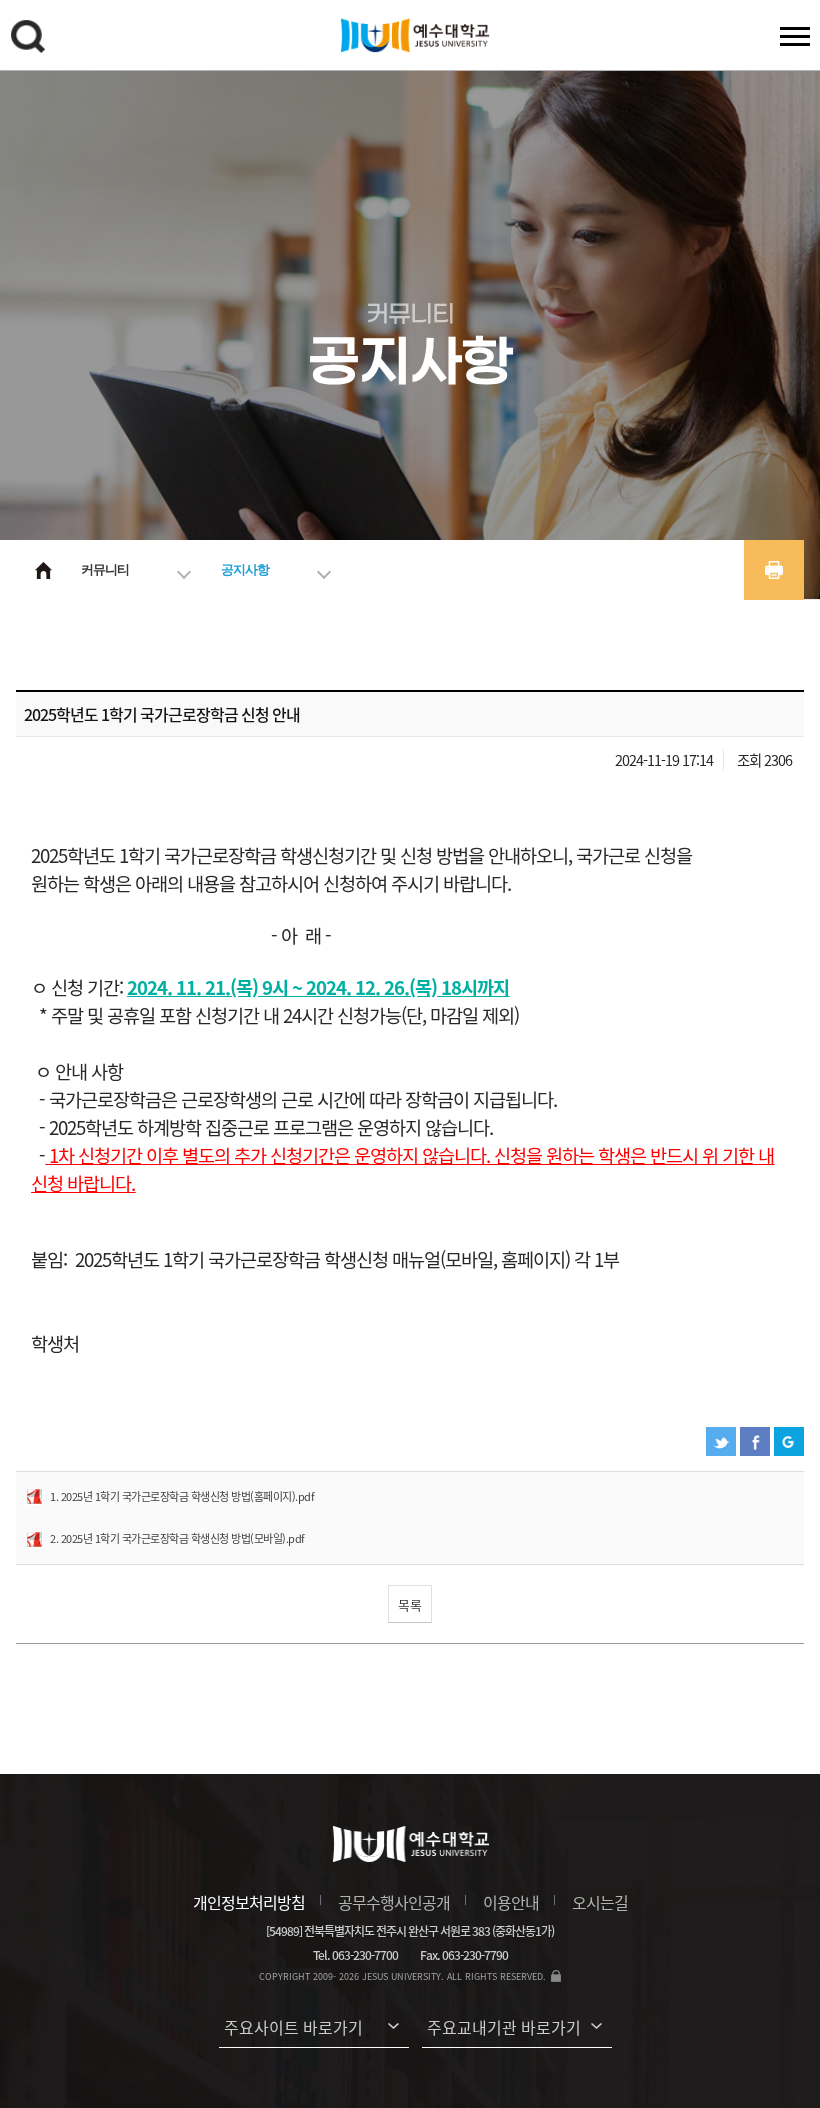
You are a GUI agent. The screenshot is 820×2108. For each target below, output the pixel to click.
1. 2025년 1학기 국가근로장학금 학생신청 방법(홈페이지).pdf (182, 1496)
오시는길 (600, 1902)
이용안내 (511, 1902)
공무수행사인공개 (394, 1902)
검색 (31, 40)
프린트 (774, 570)
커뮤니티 (105, 569)
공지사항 (245, 569)
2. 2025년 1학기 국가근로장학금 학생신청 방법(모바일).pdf (177, 1538)
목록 (410, 1604)
